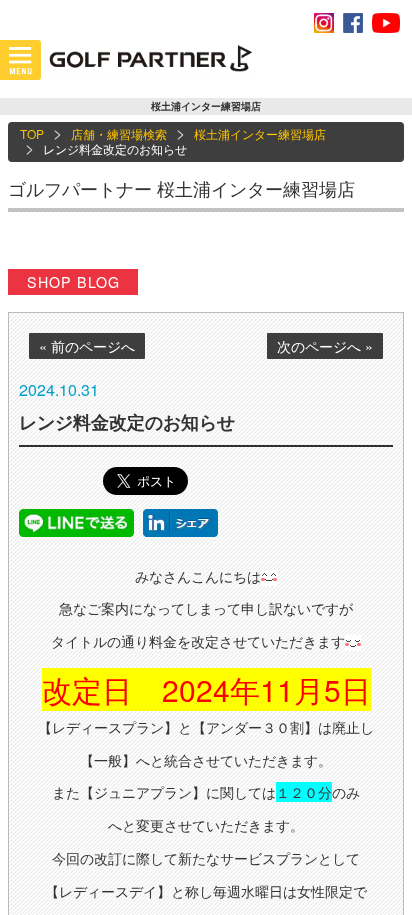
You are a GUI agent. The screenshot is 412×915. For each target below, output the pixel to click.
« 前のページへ (87, 346)
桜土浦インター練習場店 (260, 133)
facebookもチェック (353, 23)
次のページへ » (325, 346)
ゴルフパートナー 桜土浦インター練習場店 (181, 188)
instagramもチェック (324, 23)
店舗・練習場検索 (119, 133)
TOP (32, 133)
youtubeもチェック (386, 23)
